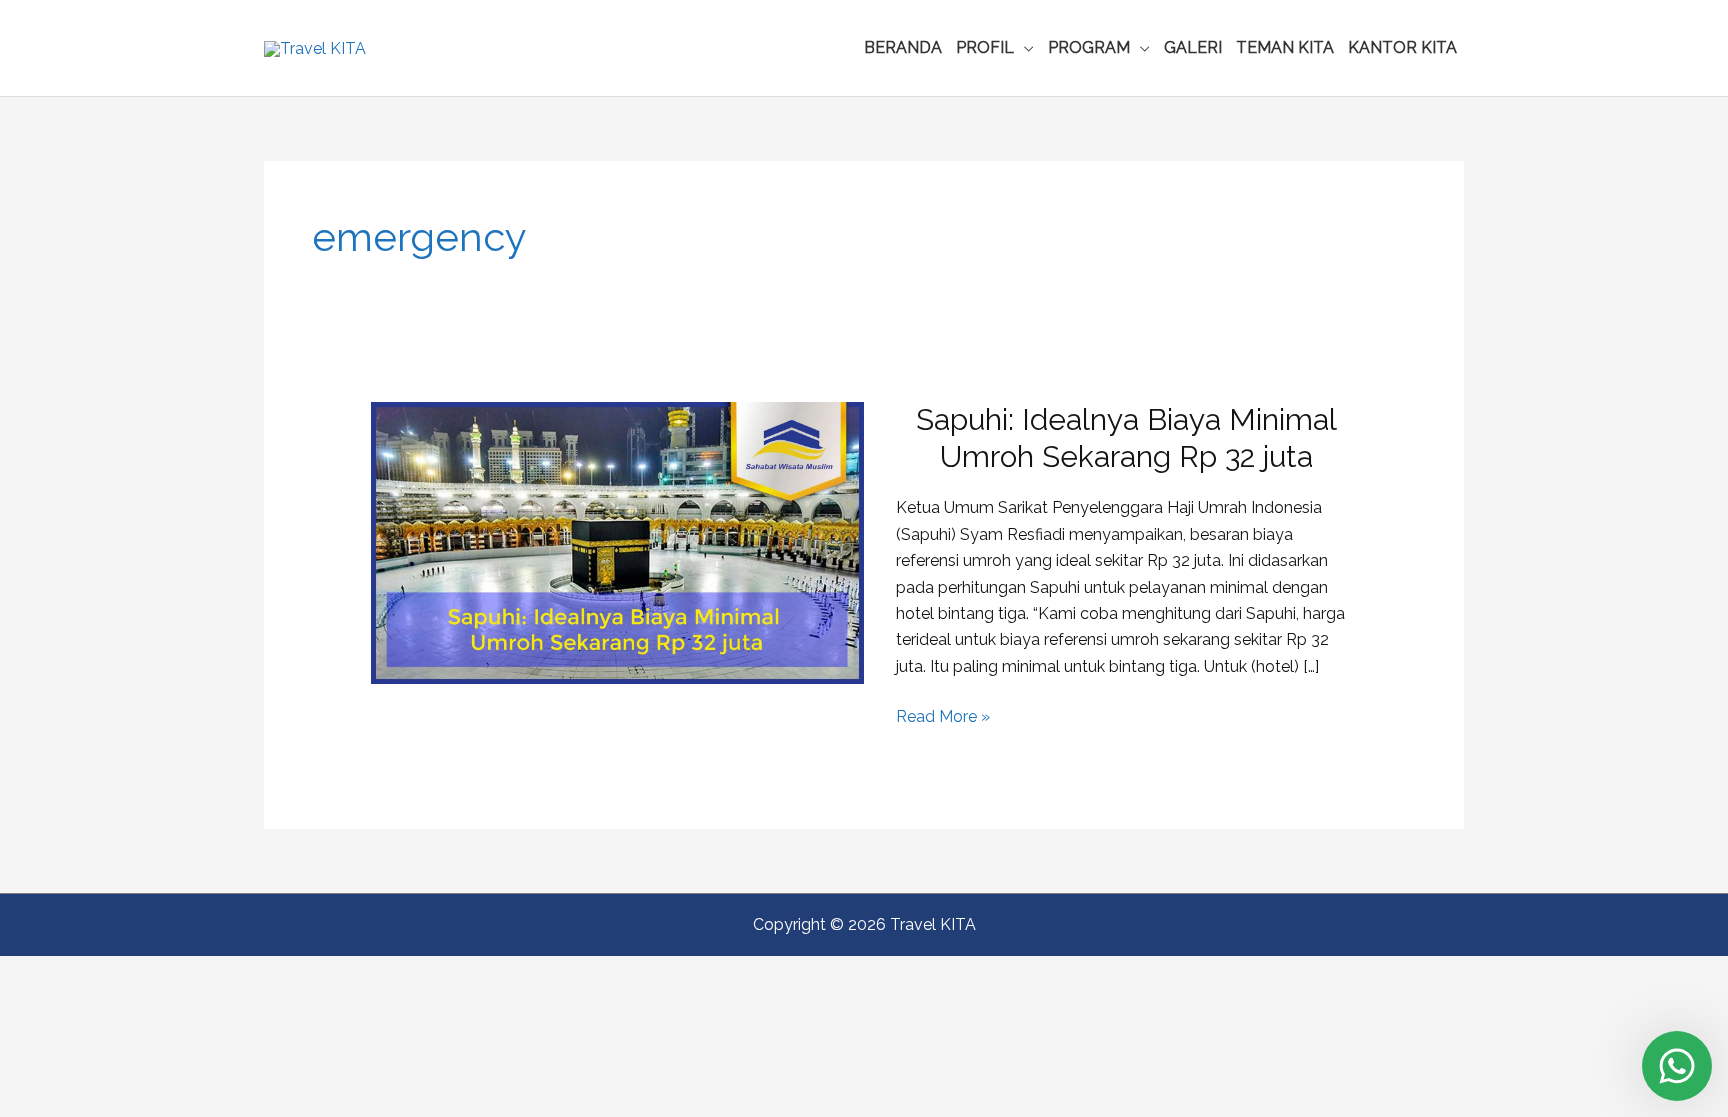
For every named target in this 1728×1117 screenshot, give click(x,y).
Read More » (943, 718)
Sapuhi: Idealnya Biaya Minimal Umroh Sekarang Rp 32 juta (1126, 438)
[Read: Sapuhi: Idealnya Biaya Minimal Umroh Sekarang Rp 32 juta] (617, 541)
